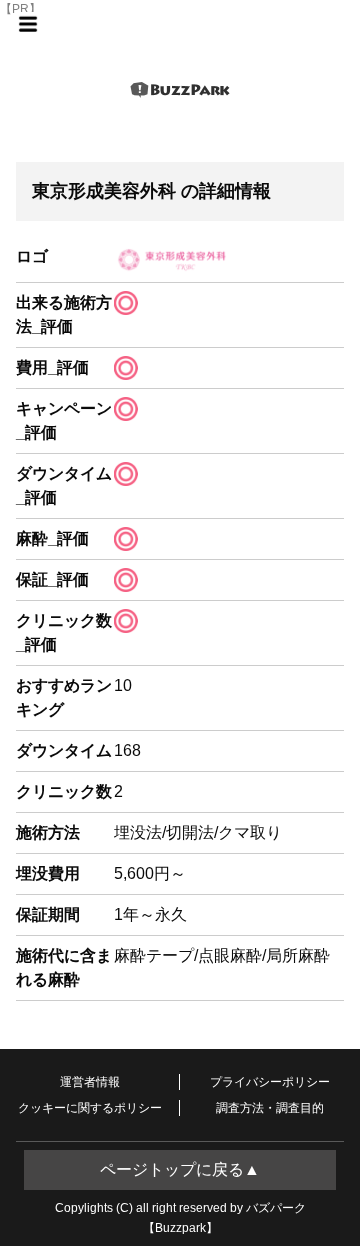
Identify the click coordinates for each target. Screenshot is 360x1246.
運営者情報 (90, 1082)
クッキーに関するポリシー (90, 1108)
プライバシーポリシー (270, 1082)
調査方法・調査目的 (270, 1108)
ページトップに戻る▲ (180, 1169)
